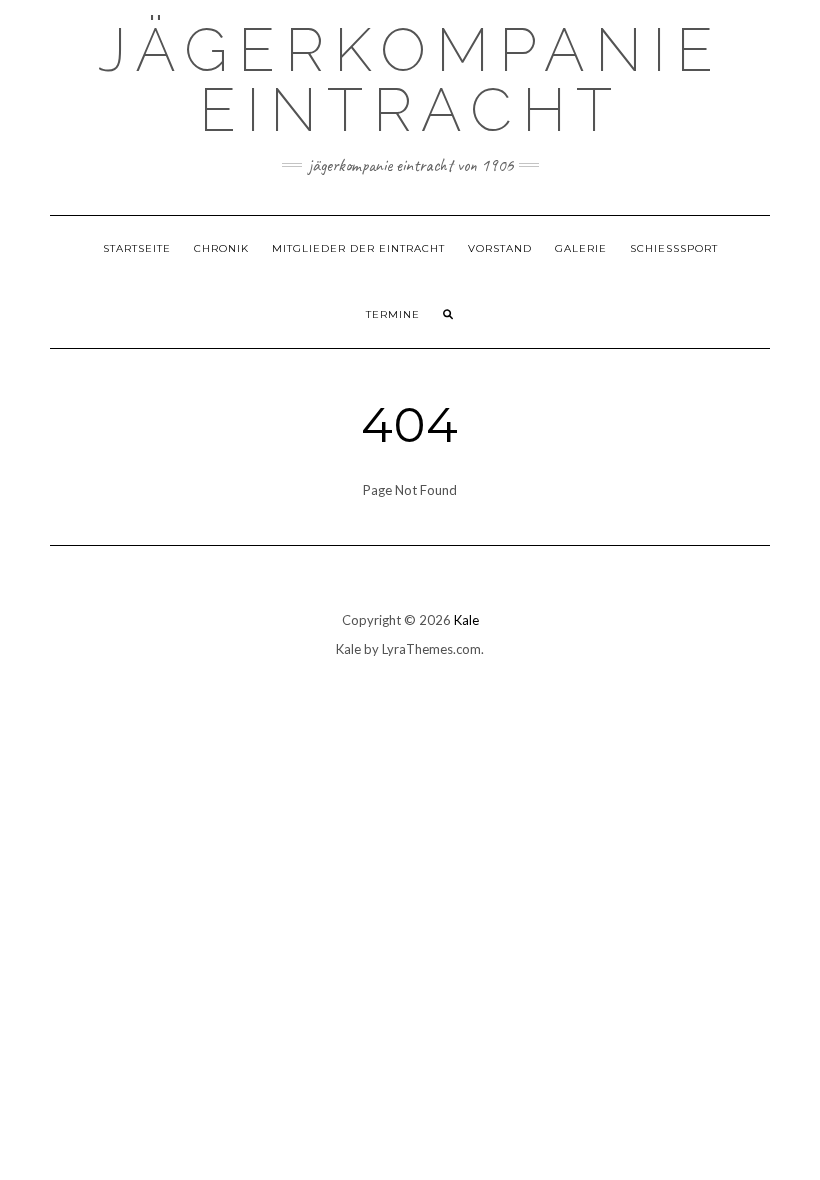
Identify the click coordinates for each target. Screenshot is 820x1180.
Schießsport (674, 248)
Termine (393, 314)
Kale (466, 620)
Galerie (581, 248)
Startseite (137, 248)
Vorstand (500, 248)
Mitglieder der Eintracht (358, 248)
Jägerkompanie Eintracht (410, 80)
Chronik (221, 248)
